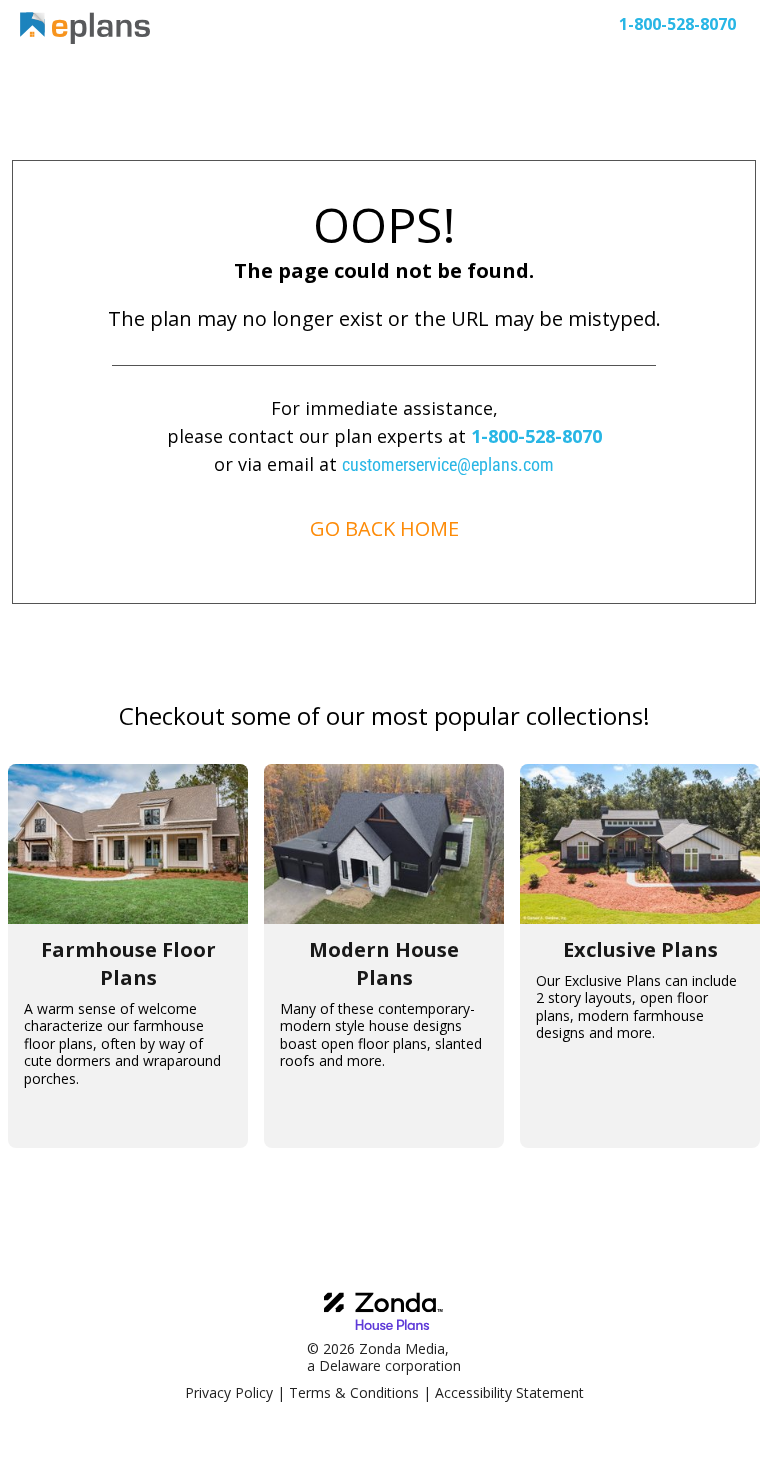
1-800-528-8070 (536, 436)
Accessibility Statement (509, 1392)
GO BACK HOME (384, 528)
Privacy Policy (229, 1392)
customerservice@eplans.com (448, 464)
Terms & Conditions (354, 1392)
